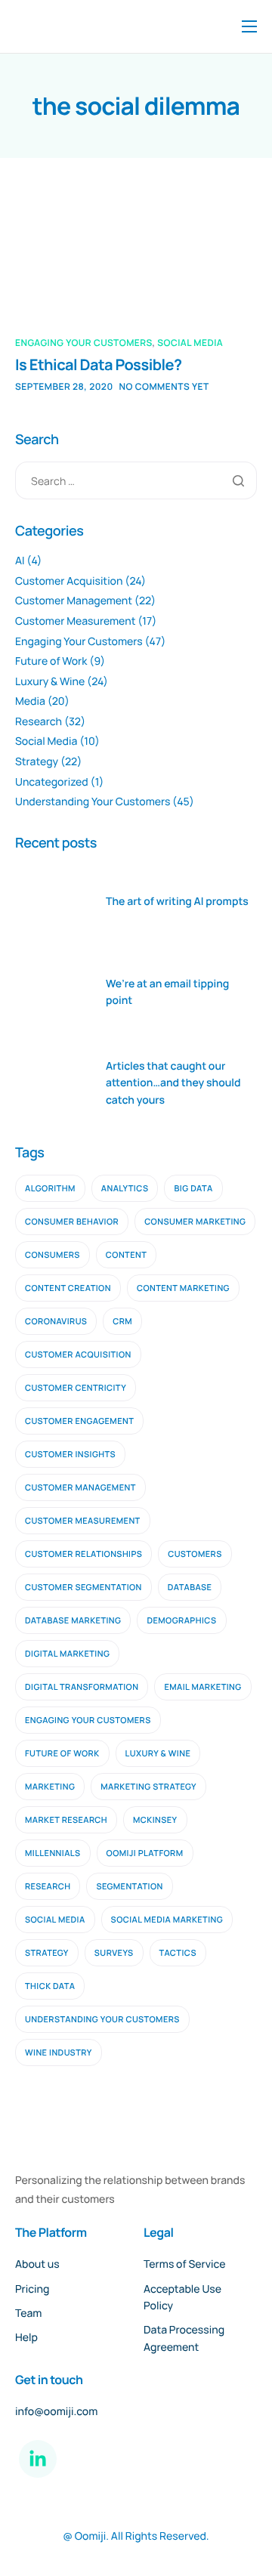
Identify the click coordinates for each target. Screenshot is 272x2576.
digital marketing (67, 1654)
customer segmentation (83, 1588)
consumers (53, 1255)
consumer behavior (72, 1222)
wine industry (59, 2053)
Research (39, 722)
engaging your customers (88, 1720)
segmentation (129, 1887)
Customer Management (74, 601)
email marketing (202, 1687)
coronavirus (56, 1322)
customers (195, 1554)
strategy (47, 1953)
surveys (114, 1953)
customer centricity (76, 1388)
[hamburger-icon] (249, 26)
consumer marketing (195, 1222)
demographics (181, 1621)
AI (20, 561)
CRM (122, 1322)
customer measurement (83, 1521)
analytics (125, 1189)
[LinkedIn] (38, 2459)
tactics (178, 1953)
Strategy (37, 762)
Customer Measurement (75, 621)
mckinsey (155, 1820)
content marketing (183, 1288)
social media (55, 1920)
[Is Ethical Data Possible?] (97, 258)
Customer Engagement (79, 1421)
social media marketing (167, 1920)
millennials (53, 1853)
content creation (68, 1288)
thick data (50, 1986)
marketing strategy (148, 1787)
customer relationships (83, 1554)
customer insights (70, 1455)
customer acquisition (78, 1355)
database (190, 1588)
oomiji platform (145, 1853)
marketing (50, 1787)
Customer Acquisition (69, 581)
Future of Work (51, 661)
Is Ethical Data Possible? (99, 364)
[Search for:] (136, 480)
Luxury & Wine (50, 682)
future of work (62, 1754)
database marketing (73, 1621)
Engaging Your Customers (84, 343)
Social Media (190, 343)
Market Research (66, 1820)
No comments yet (164, 386)
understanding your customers (102, 2020)
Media (30, 701)
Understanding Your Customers (93, 802)
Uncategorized (52, 782)
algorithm (50, 1189)
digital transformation (82, 1687)
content (126, 1255)
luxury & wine (158, 1754)
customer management (80, 1488)
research (48, 1887)
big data (193, 1189)
